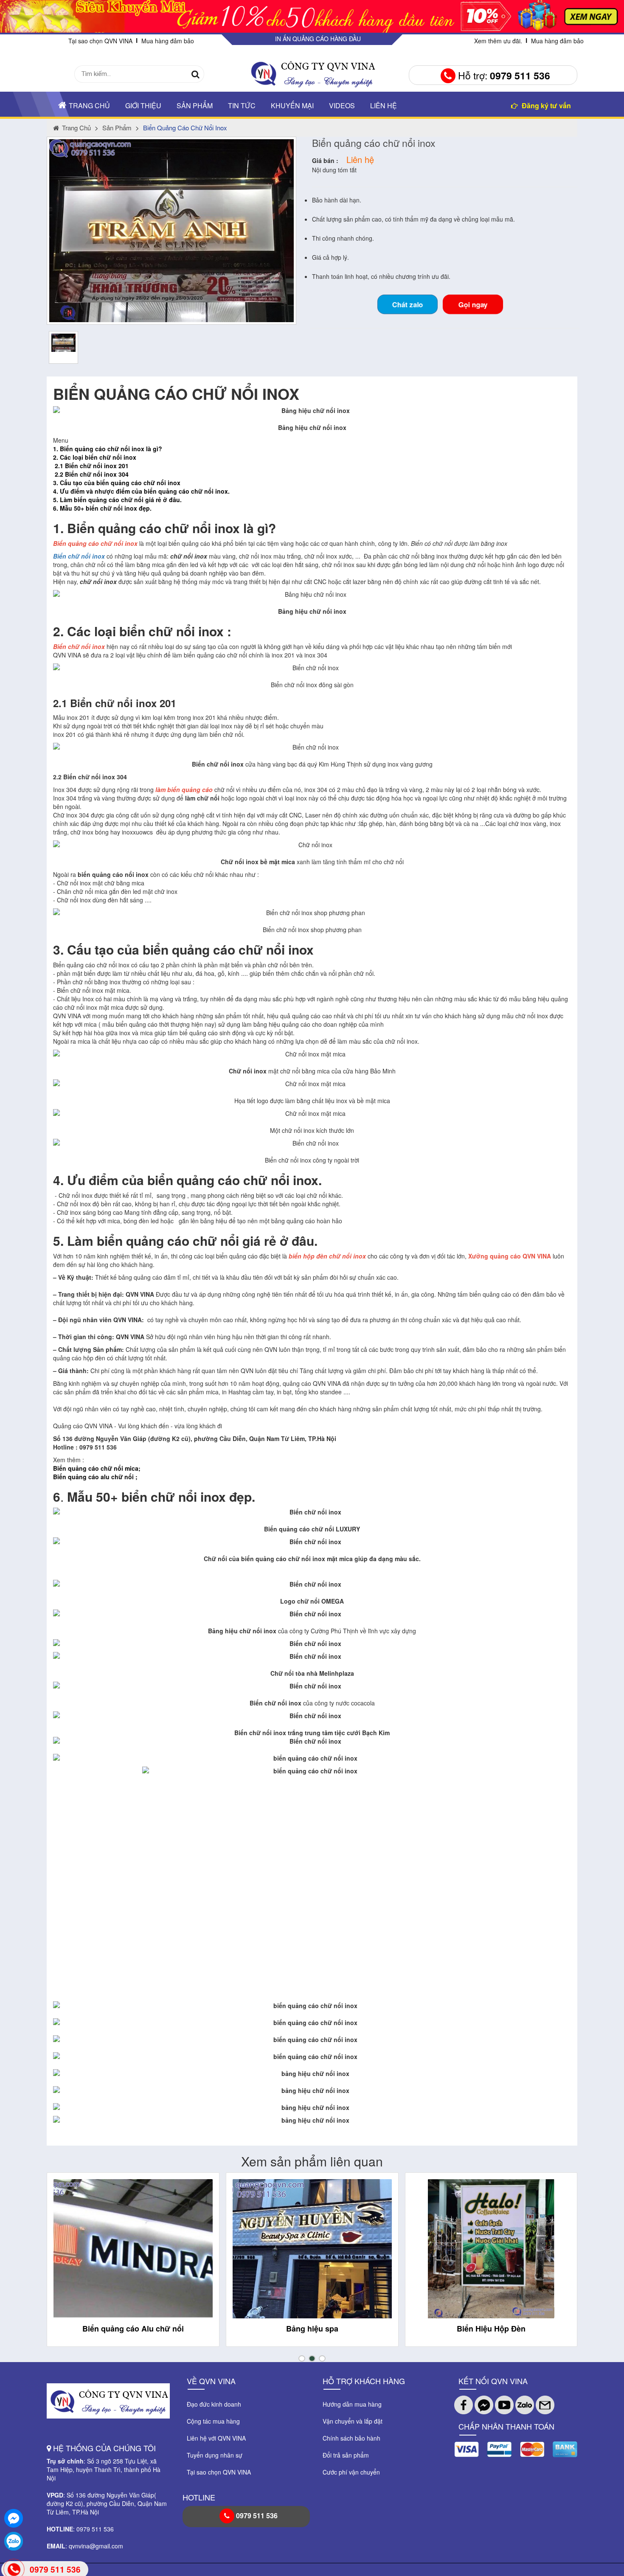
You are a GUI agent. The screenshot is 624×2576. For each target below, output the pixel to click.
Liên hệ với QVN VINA (216, 2438)
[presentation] (63, 2267)
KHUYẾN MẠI (292, 105)
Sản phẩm (195, 105)
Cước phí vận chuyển (351, 2472)
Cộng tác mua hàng (213, 2421)
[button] (302, 2358)
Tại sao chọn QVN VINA (100, 41)
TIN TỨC (242, 105)
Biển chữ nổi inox (79, 556)
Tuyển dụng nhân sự (215, 2455)
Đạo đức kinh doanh (214, 2404)
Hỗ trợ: (503, 75)
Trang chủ (89, 105)
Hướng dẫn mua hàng (352, 2404)
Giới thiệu (143, 105)
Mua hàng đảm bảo (168, 41)
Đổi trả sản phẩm (346, 2455)
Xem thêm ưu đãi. (498, 41)
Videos (342, 105)
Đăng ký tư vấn (545, 105)
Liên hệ (384, 105)
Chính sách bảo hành (351, 2438)
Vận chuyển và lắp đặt (353, 2421)
